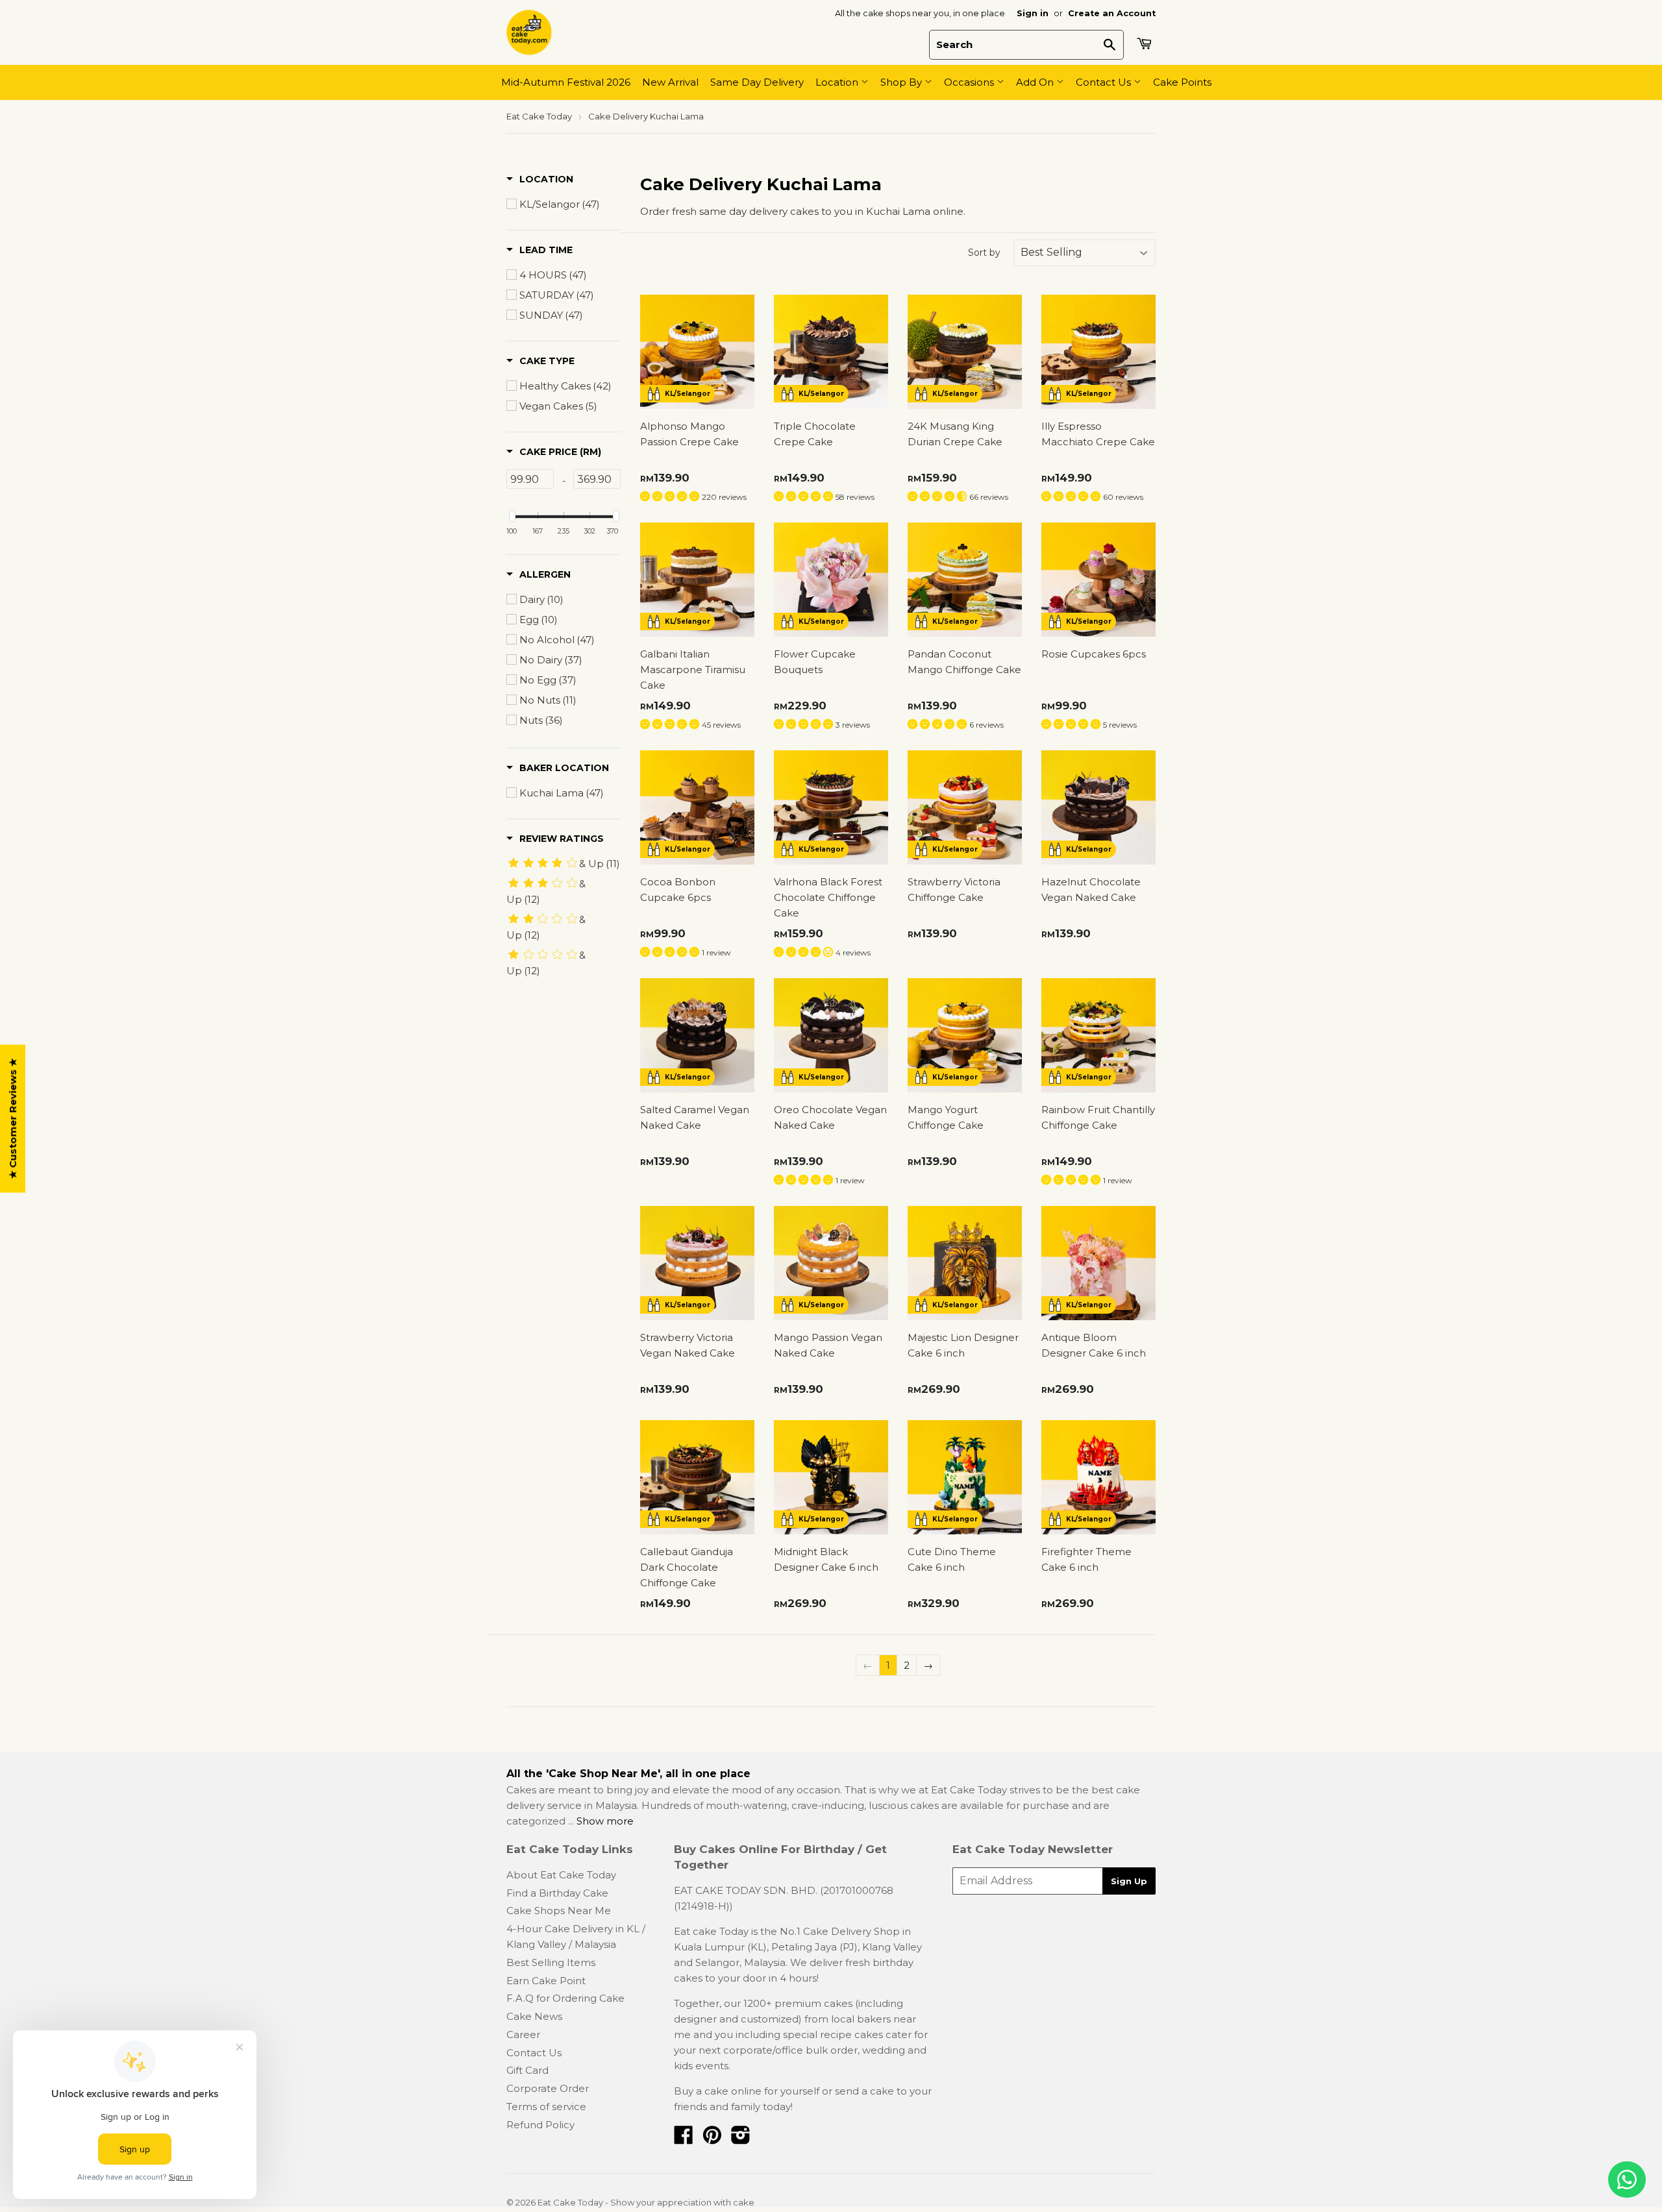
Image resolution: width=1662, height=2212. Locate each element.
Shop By (902, 82)
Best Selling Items (551, 1962)
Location (838, 82)
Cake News (534, 2016)
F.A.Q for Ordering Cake (565, 1998)
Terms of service (546, 2107)
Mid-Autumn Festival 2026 (566, 82)
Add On (1036, 82)
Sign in (1033, 13)
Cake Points (1182, 82)
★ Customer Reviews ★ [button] (13, 1119)
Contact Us (1105, 82)
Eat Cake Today (539, 116)
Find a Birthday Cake (557, 1893)
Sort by (984, 252)
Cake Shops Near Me (559, 1911)
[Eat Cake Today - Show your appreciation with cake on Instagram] (741, 2139)
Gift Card (527, 2070)
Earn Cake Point (546, 1981)
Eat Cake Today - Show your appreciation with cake (646, 2202)
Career (523, 2034)
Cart (1146, 43)
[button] (540, 179)
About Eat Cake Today (561, 1875)
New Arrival (670, 82)
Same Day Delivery (757, 82)
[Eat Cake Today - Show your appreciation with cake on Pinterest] (712, 2139)
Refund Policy (540, 2125)
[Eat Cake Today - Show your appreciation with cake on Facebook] (684, 2139)
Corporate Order (548, 2088)
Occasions (970, 82)
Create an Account (1112, 13)
